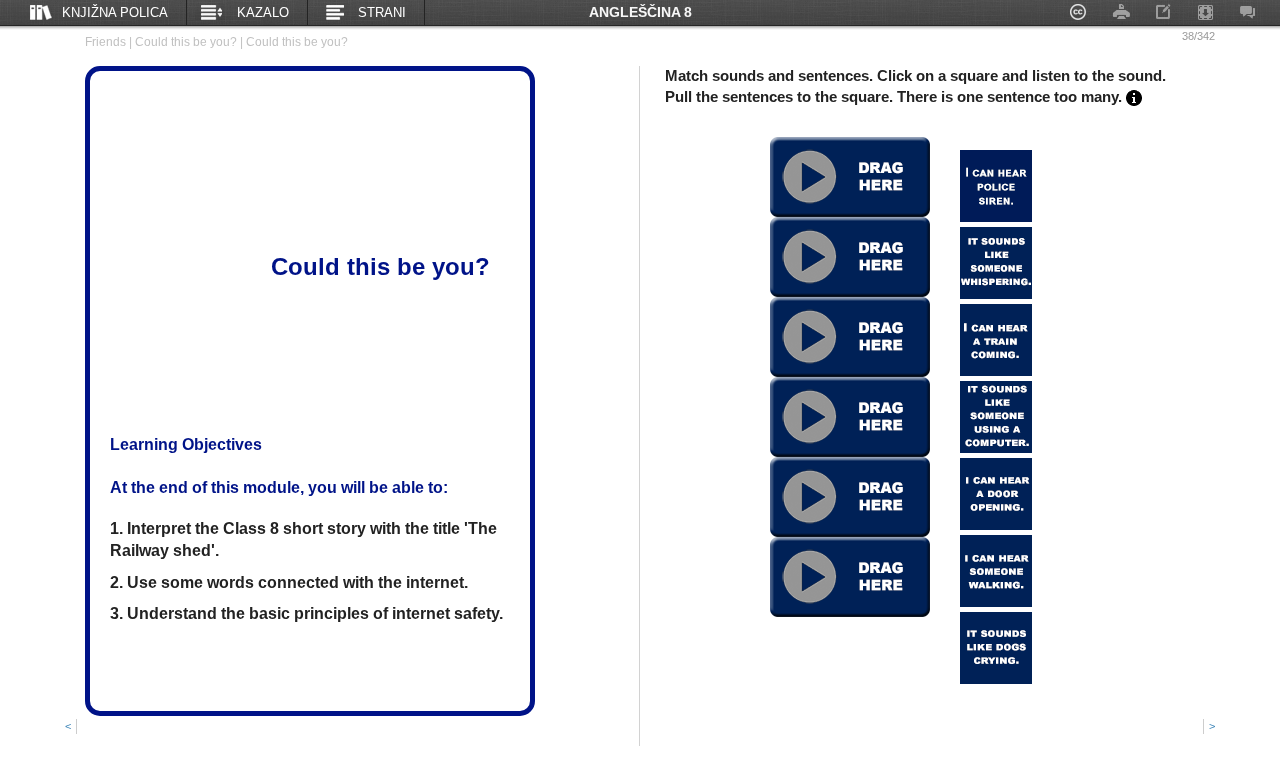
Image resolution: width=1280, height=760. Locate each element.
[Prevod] (1134, 96)
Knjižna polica (115, 12)
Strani (382, 12)
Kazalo (263, 12)
